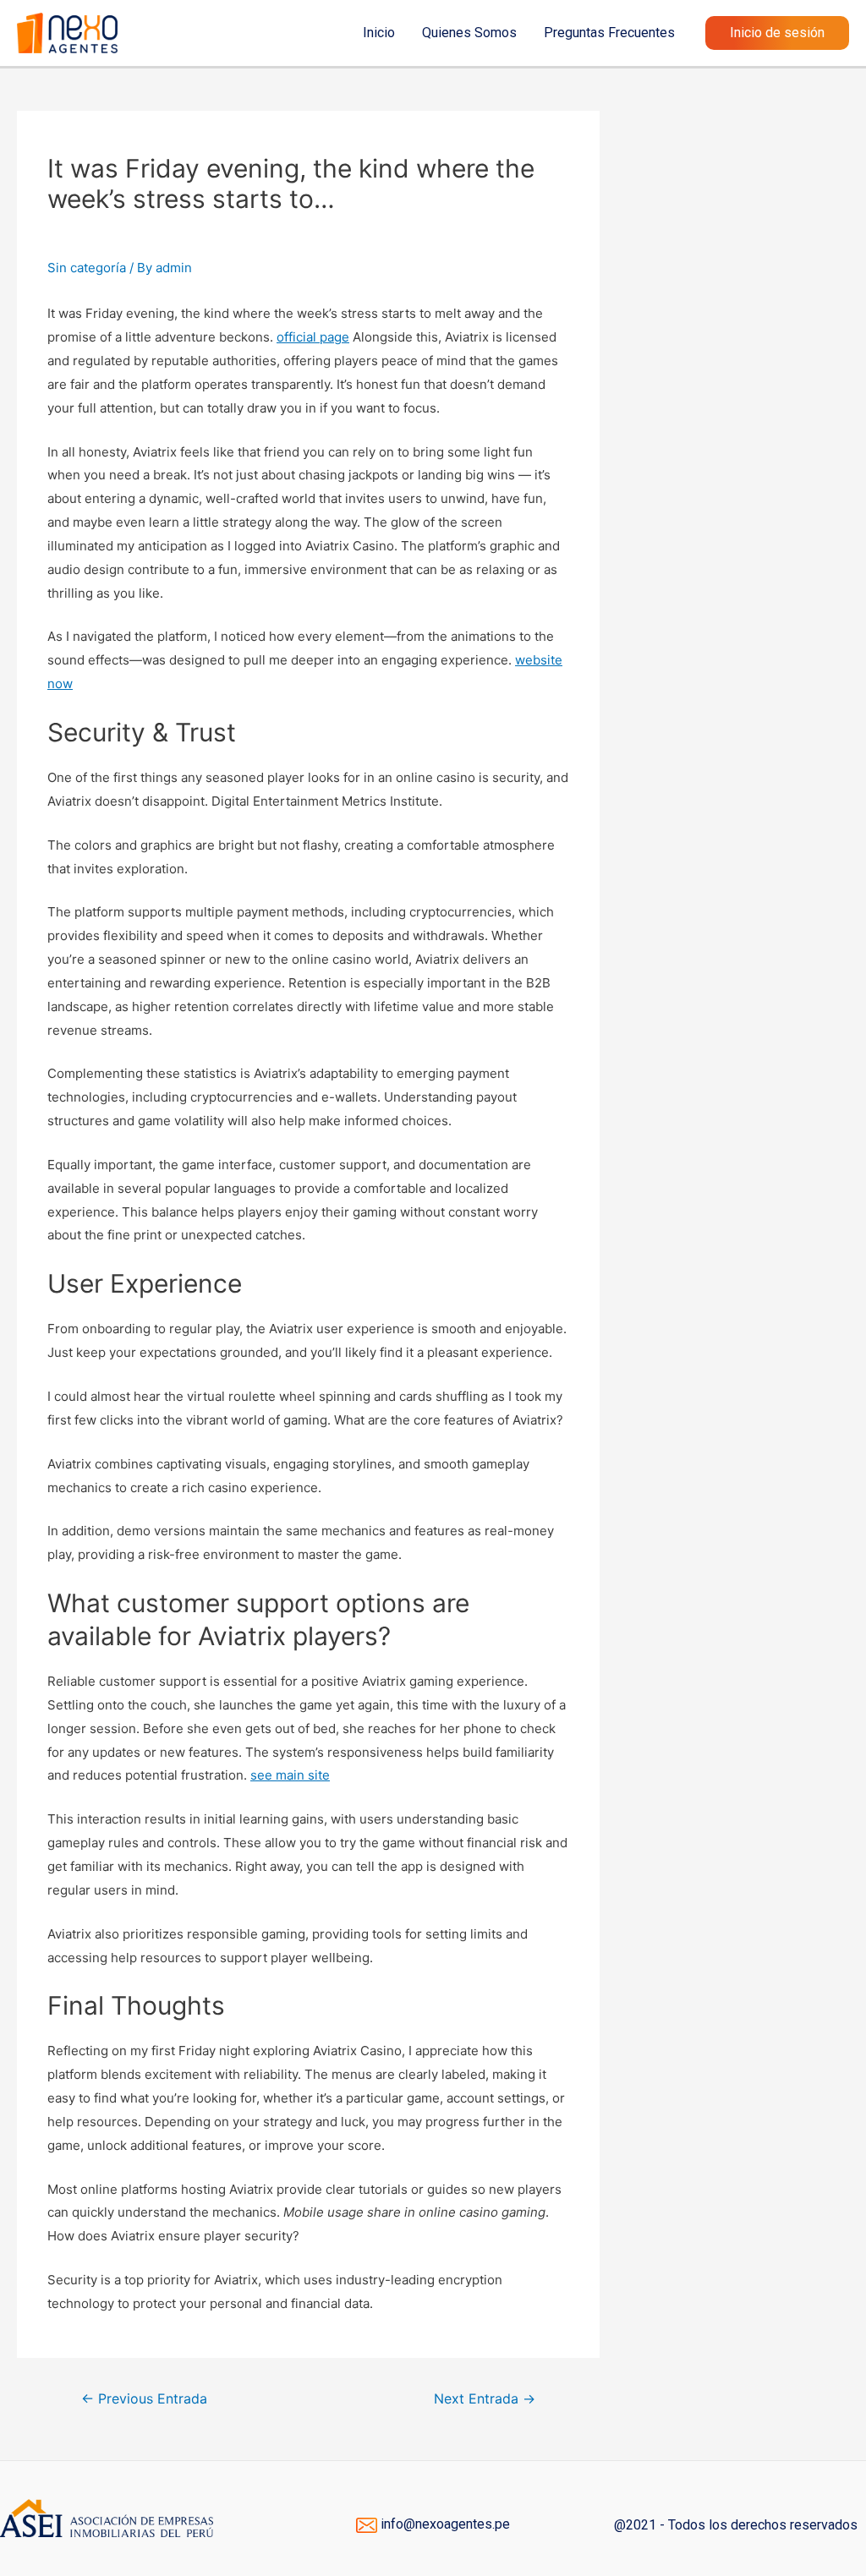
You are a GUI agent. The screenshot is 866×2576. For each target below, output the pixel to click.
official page (313, 337)
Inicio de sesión (777, 33)
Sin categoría (87, 268)
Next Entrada (485, 2399)
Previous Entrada (144, 2399)
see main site (290, 1775)
